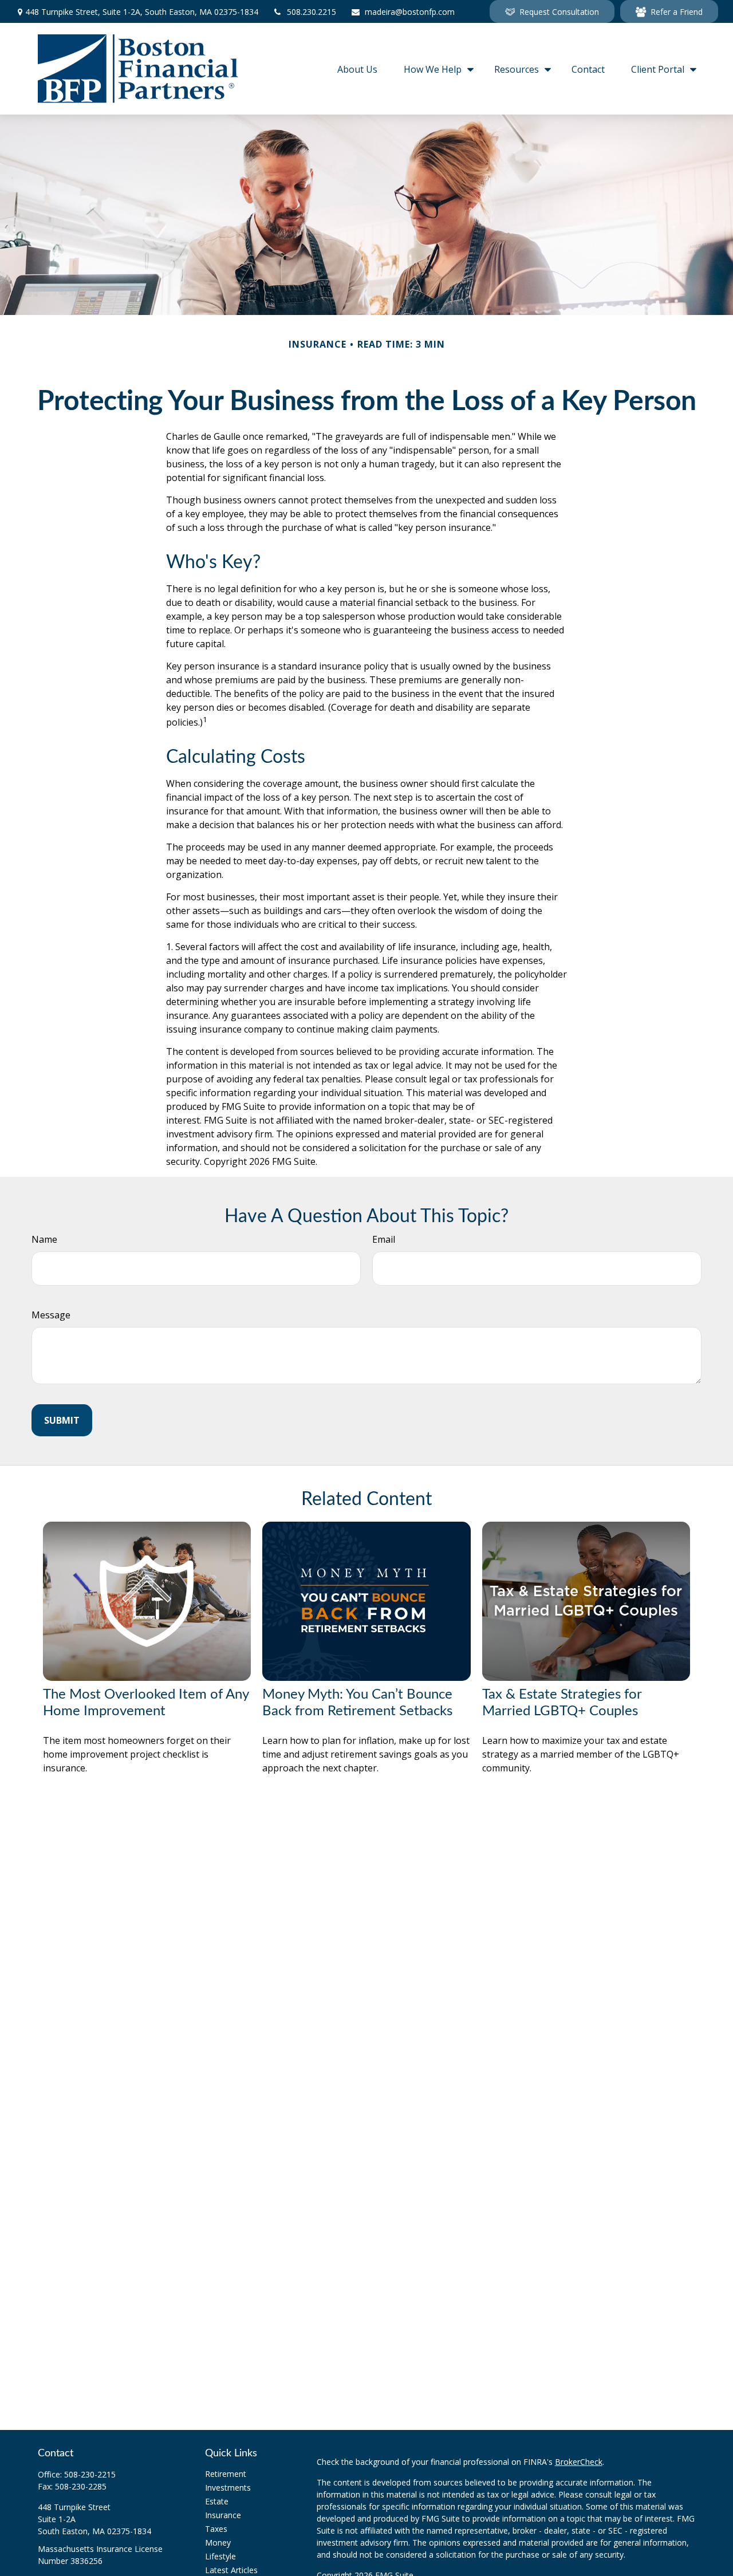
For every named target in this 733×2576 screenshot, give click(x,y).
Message (51, 1315)
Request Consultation (559, 12)
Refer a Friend (677, 12)
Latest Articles (231, 2570)
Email (384, 1239)
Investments (228, 2488)
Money (218, 2542)
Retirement (226, 2474)
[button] (357, 69)
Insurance (223, 2515)
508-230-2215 (90, 2474)
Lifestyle (220, 2556)
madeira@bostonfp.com (410, 12)
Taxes (216, 2529)
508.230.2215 (312, 12)
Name (44, 1239)
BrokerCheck (579, 2462)
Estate (217, 2501)
